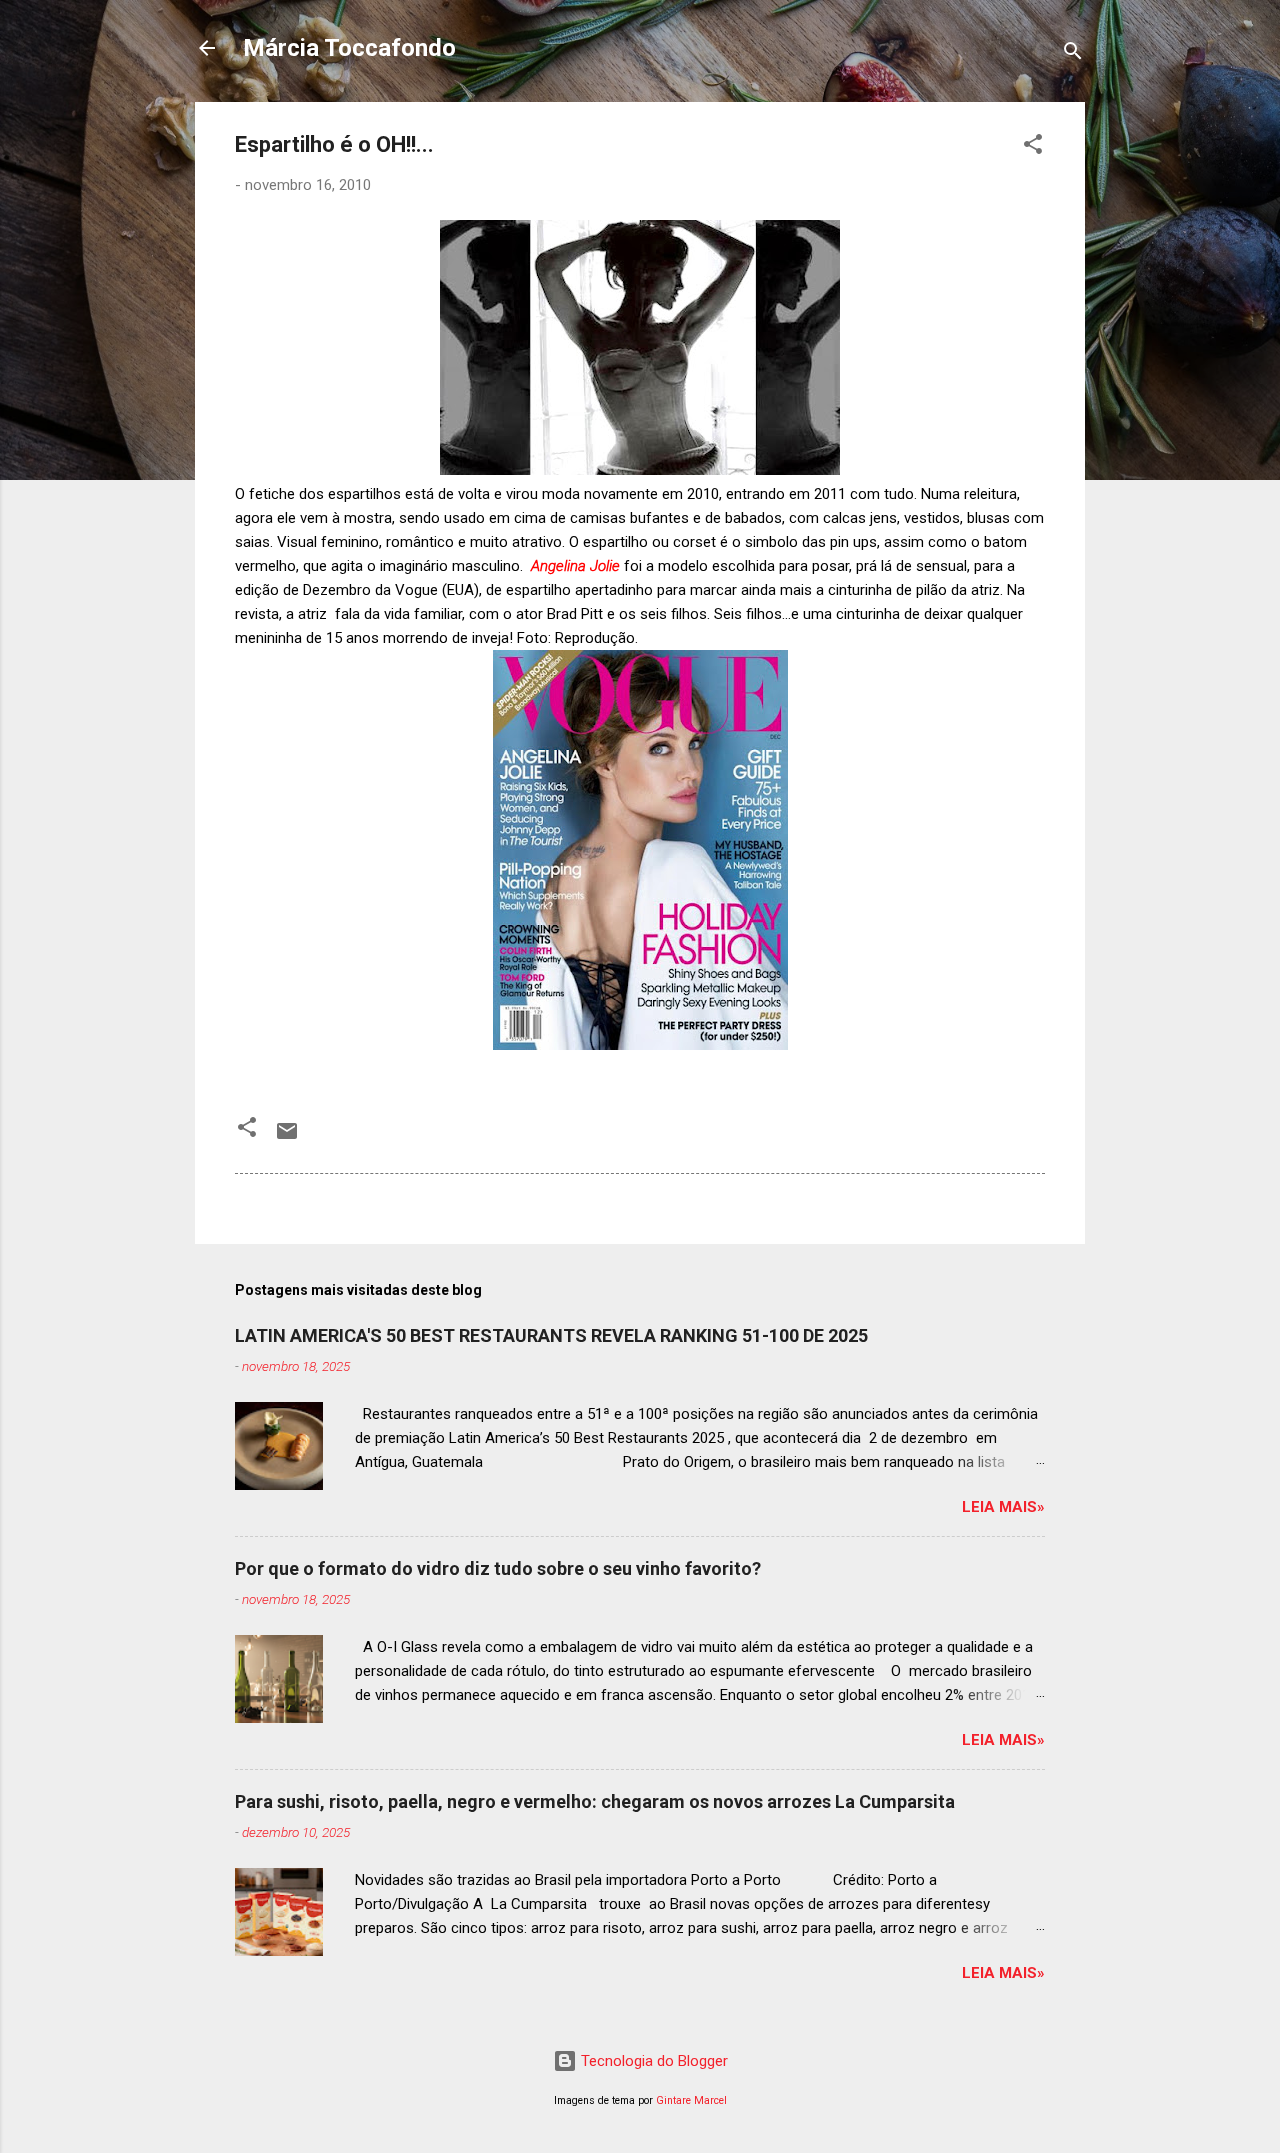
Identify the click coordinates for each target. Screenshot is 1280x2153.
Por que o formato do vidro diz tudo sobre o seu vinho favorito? (498, 1568)
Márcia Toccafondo (349, 48)
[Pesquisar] (1073, 54)
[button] (1033, 147)
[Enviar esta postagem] (287, 1138)
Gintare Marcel (691, 2100)
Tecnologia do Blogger (652, 2061)
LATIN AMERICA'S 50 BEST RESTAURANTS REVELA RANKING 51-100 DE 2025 (551, 1335)
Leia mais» (1003, 1507)
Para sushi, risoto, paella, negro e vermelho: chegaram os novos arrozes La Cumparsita (595, 1801)
